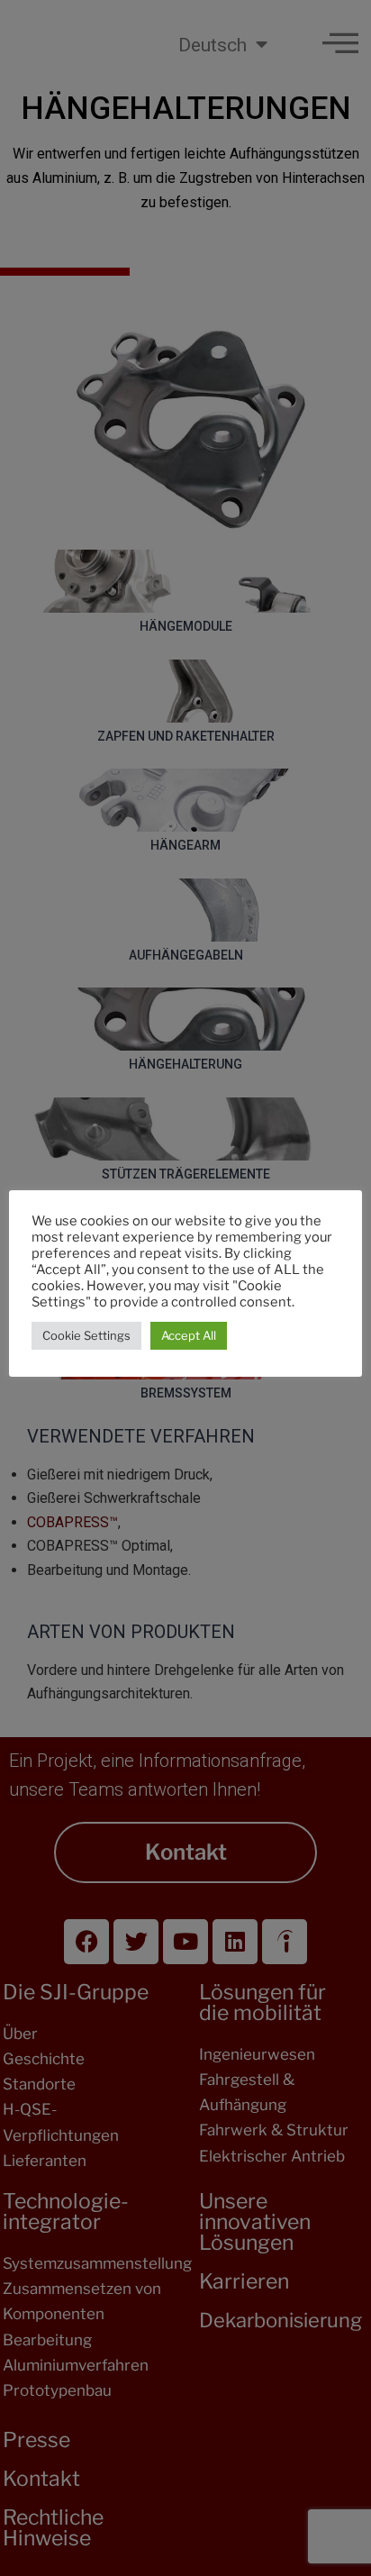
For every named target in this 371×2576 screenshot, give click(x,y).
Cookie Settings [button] (86, 1335)
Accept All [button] (189, 1335)
